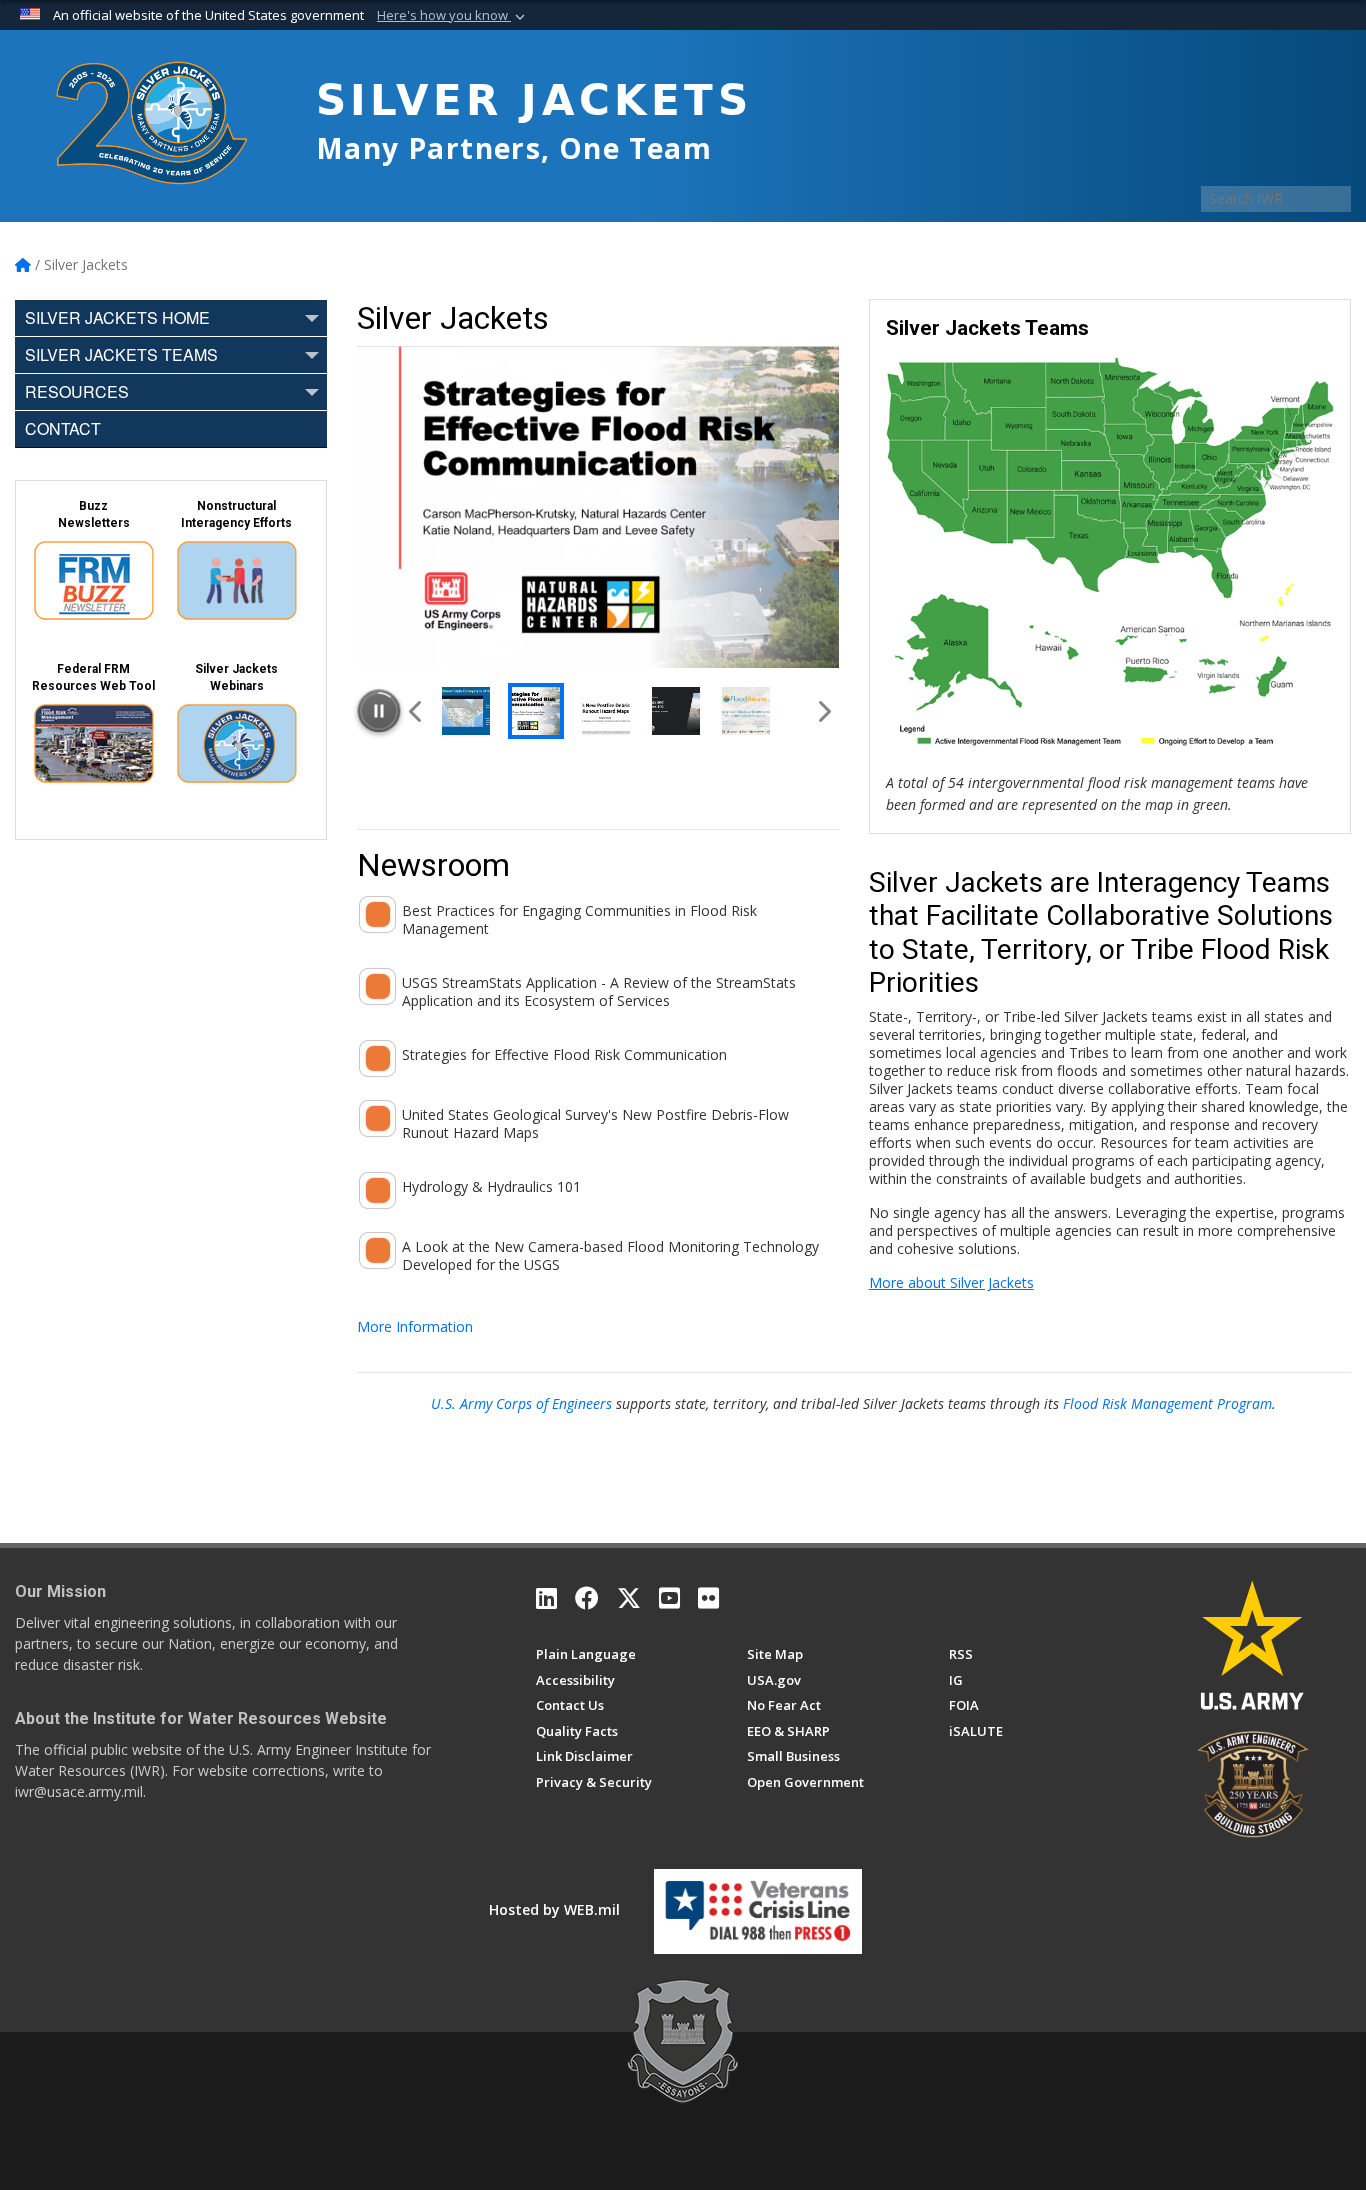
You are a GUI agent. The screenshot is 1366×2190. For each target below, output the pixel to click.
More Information (415, 1326)
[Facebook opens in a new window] (587, 1598)
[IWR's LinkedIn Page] (546, 1598)
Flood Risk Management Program (1167, 1403)
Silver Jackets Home (117, 317)
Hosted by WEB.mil (554, 1909)
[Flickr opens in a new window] (708, 1598)
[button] (453, 16)
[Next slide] (823, 711)
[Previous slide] (417, 711)
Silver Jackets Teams (121, 354)
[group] (598, 507)
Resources (77, 391)
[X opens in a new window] (629, 1598)
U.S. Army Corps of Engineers (521, 1403)
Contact (63, 428)
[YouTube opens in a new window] (669, 1598)
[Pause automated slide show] (379, 711)
